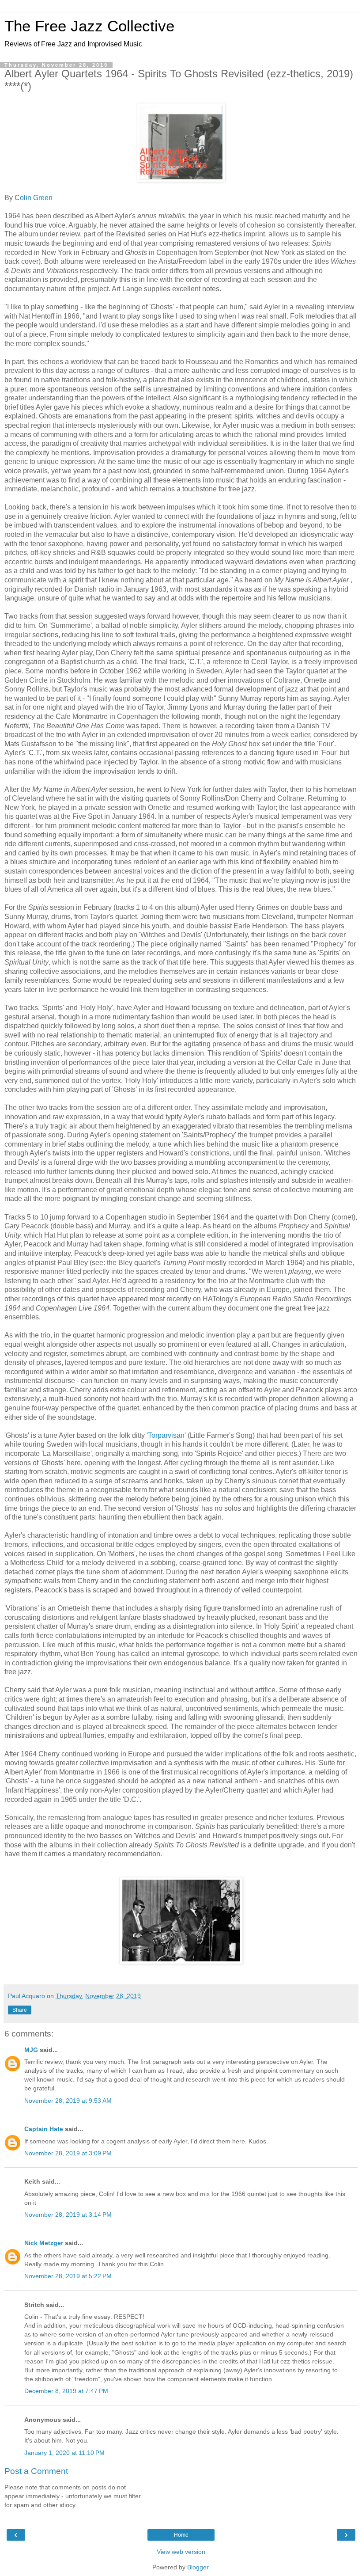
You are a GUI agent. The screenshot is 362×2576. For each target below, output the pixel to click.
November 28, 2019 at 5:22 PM (68, 2276)
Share (20, 2010)
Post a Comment (36, 2471)
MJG (31, 2050)
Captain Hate (44, 2129)
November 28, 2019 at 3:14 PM (68, 2215)
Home (181, 2535)
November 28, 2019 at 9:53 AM (68, 2101)
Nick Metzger (44, 2243)
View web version (181, 2552)
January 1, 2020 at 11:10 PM (64, 2453)
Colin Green (34, 198)
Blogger (198, 2567)
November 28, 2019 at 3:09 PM (68, 2153)
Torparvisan (166, 1435)
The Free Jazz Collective (89, 26)
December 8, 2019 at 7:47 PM (66, 2391)
